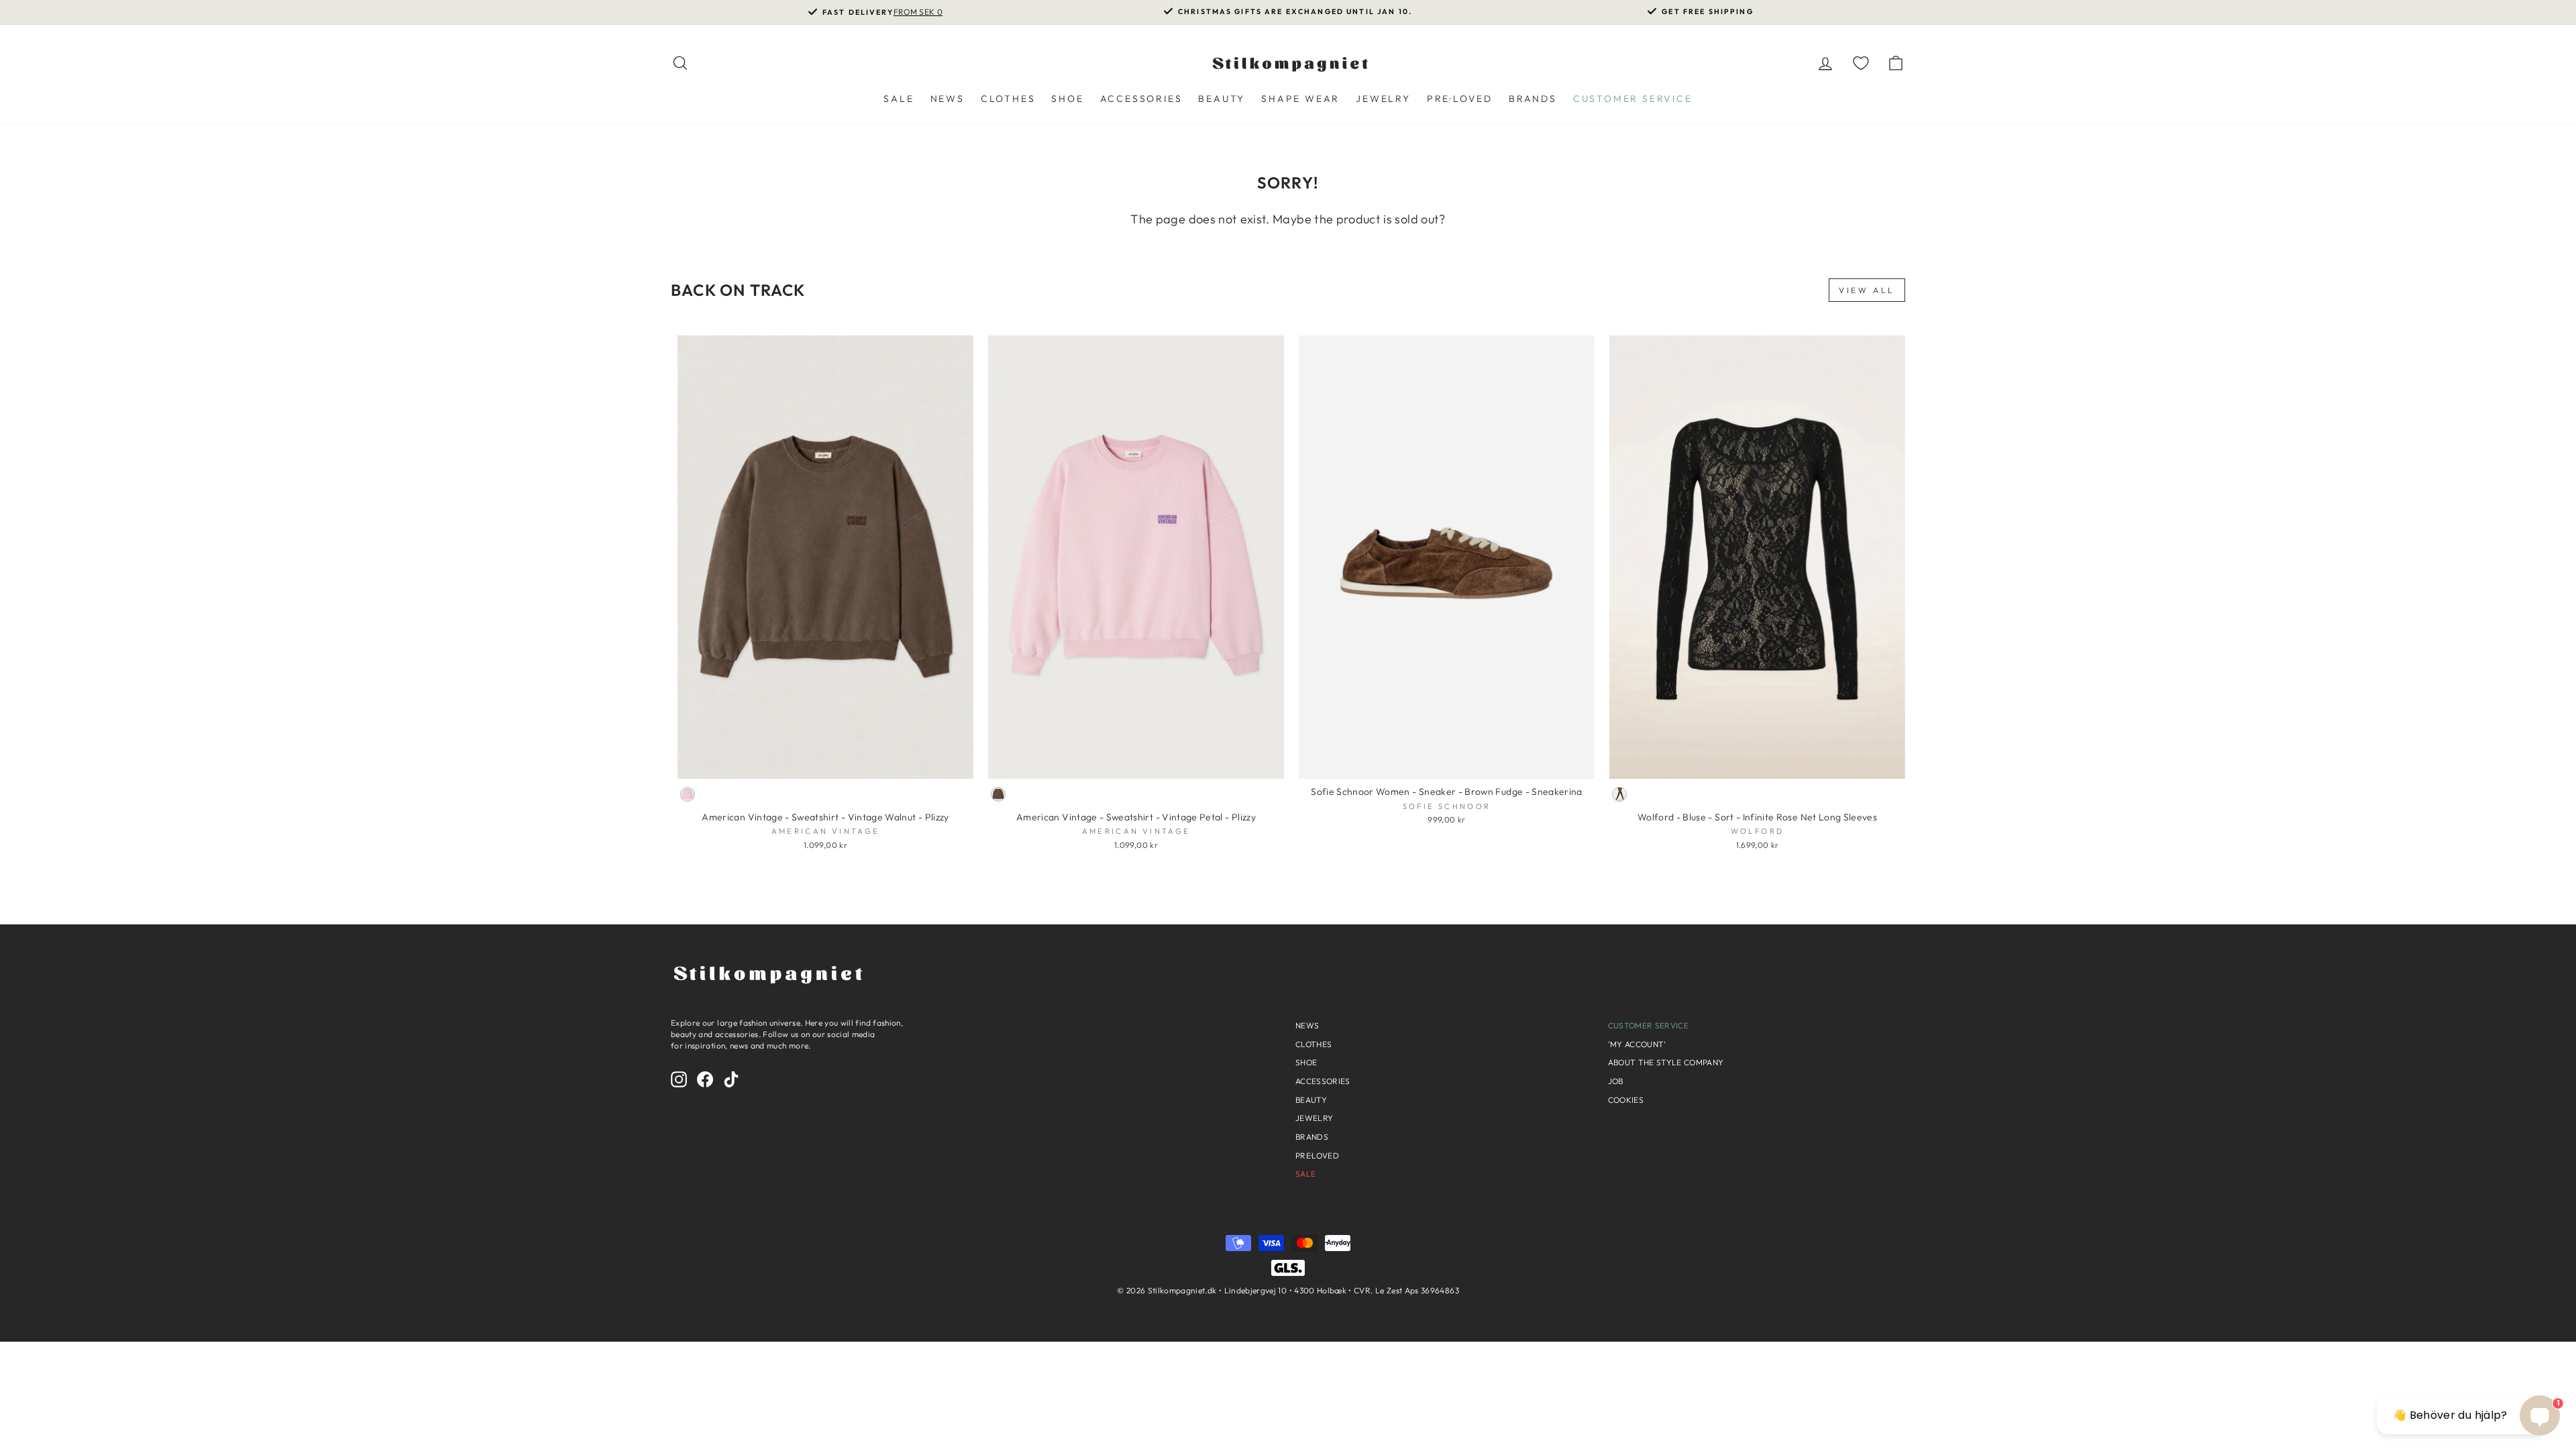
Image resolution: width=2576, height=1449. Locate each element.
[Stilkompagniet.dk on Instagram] (679, 1079)
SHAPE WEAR (1300, 99)
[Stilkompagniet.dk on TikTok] (731, 1079)
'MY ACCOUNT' (1637, 1044)
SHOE (1067, 99)
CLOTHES (1008, 99)
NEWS (948, 99)
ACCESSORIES (1141, 99)
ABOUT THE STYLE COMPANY (1666, 1062)
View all (1867, 290)
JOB (1616, 1081)
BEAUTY (1222, 99)
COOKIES (1626, 1100)
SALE (899, 99)
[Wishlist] (1861, 63)
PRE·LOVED (1460, 99)
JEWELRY (1383, 99)
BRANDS (1533, 99)
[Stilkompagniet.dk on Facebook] (705, 1079)
